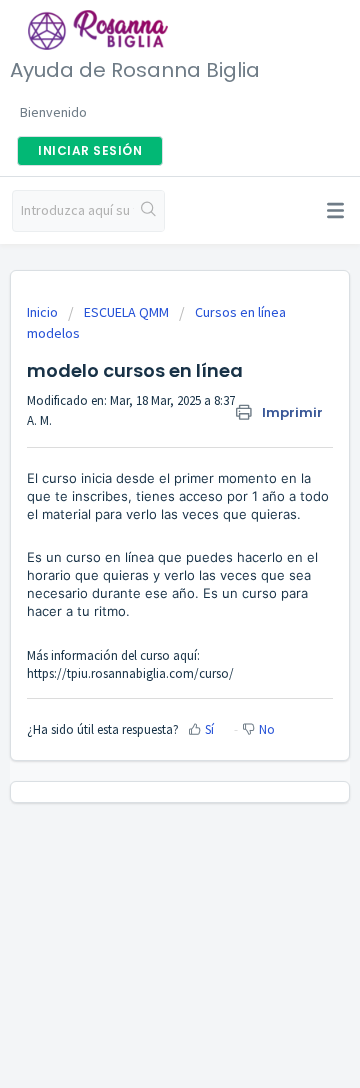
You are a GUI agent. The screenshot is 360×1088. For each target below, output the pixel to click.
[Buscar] (149, 211)
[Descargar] (143, 531)
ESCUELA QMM (126, 312)
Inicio (44, 312)
